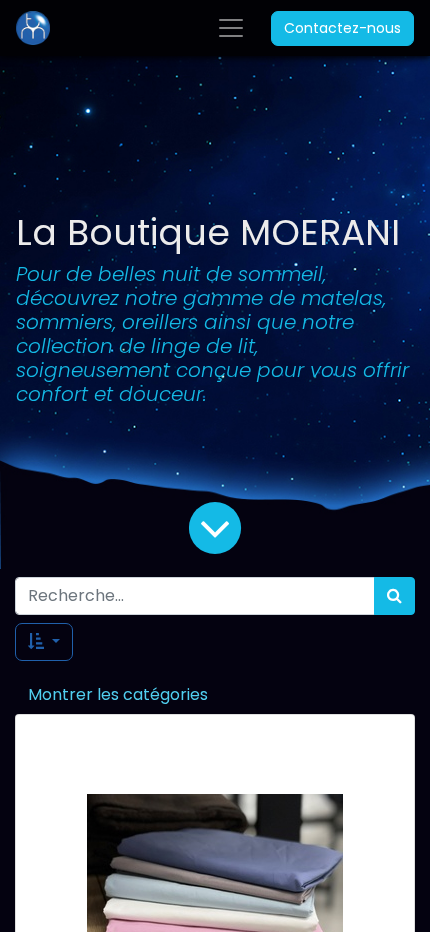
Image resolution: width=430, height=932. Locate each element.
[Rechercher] (394, 596)
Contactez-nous (342, 28)
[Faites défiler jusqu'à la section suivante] (215, 527)
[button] (44, 642)
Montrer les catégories (118, 694)
